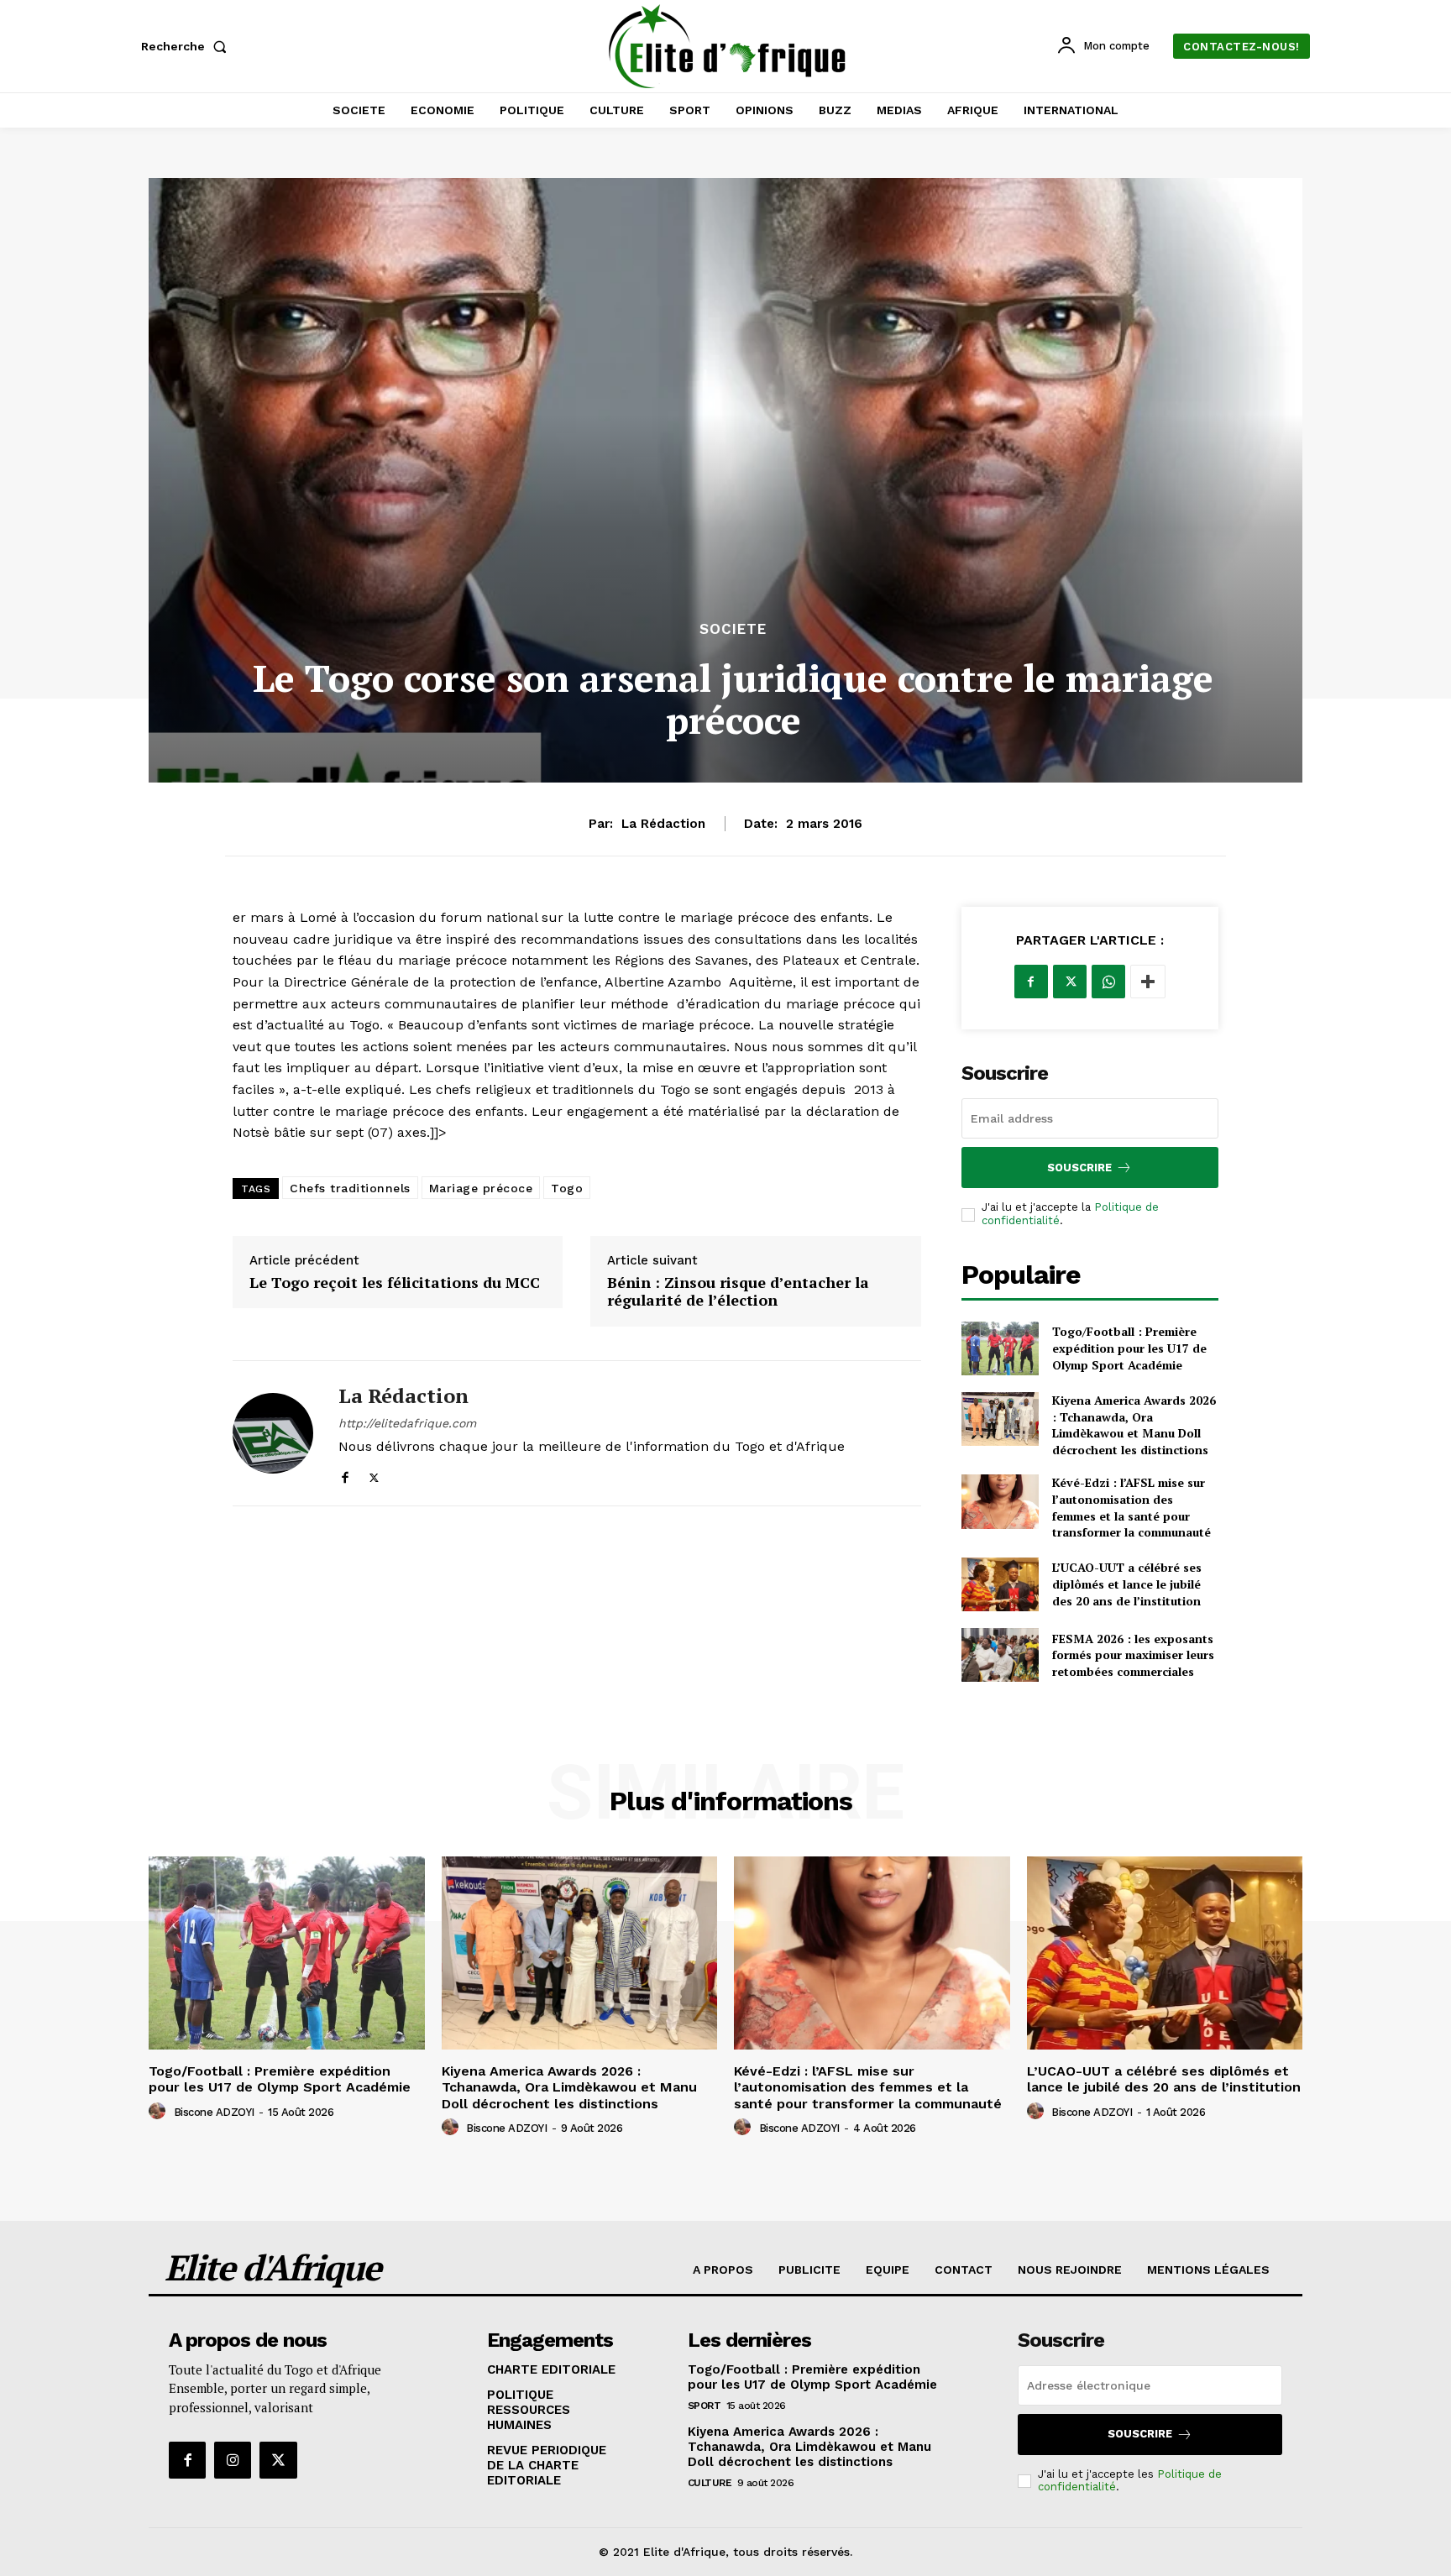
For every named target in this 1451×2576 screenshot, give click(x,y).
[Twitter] (374, 1474)
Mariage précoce (481, 1188)
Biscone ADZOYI (214, 2112)
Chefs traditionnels (350, 1188)
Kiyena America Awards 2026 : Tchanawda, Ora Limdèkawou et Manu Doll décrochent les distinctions (1134, 1425)
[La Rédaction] (273, 1433)
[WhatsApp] (1108, 982)
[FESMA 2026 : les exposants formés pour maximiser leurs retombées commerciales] (1000, 1655)
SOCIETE (733, 629)
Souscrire (1079, 1168)
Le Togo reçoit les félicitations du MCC (395, 1283)
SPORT (705, 2406)
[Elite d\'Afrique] (728, 46)
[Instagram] (233, 2460)
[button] (187, 46)
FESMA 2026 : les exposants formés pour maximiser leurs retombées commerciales (1133, 1655)
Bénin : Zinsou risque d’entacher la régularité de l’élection (738, 1292)
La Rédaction (663, 824)
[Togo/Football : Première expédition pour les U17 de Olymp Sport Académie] (1000, 1348)
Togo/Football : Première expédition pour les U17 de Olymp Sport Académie (1129, 1348)
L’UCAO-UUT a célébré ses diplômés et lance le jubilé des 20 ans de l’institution (1127, 1584)
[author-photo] (160, 2112)
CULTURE (710, 2483)
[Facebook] (345, 1474)
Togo (567, 1188)
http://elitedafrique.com (407, 1423)
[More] (1148, 982)
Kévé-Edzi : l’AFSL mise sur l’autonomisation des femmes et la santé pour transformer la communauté (1131, 1507)
